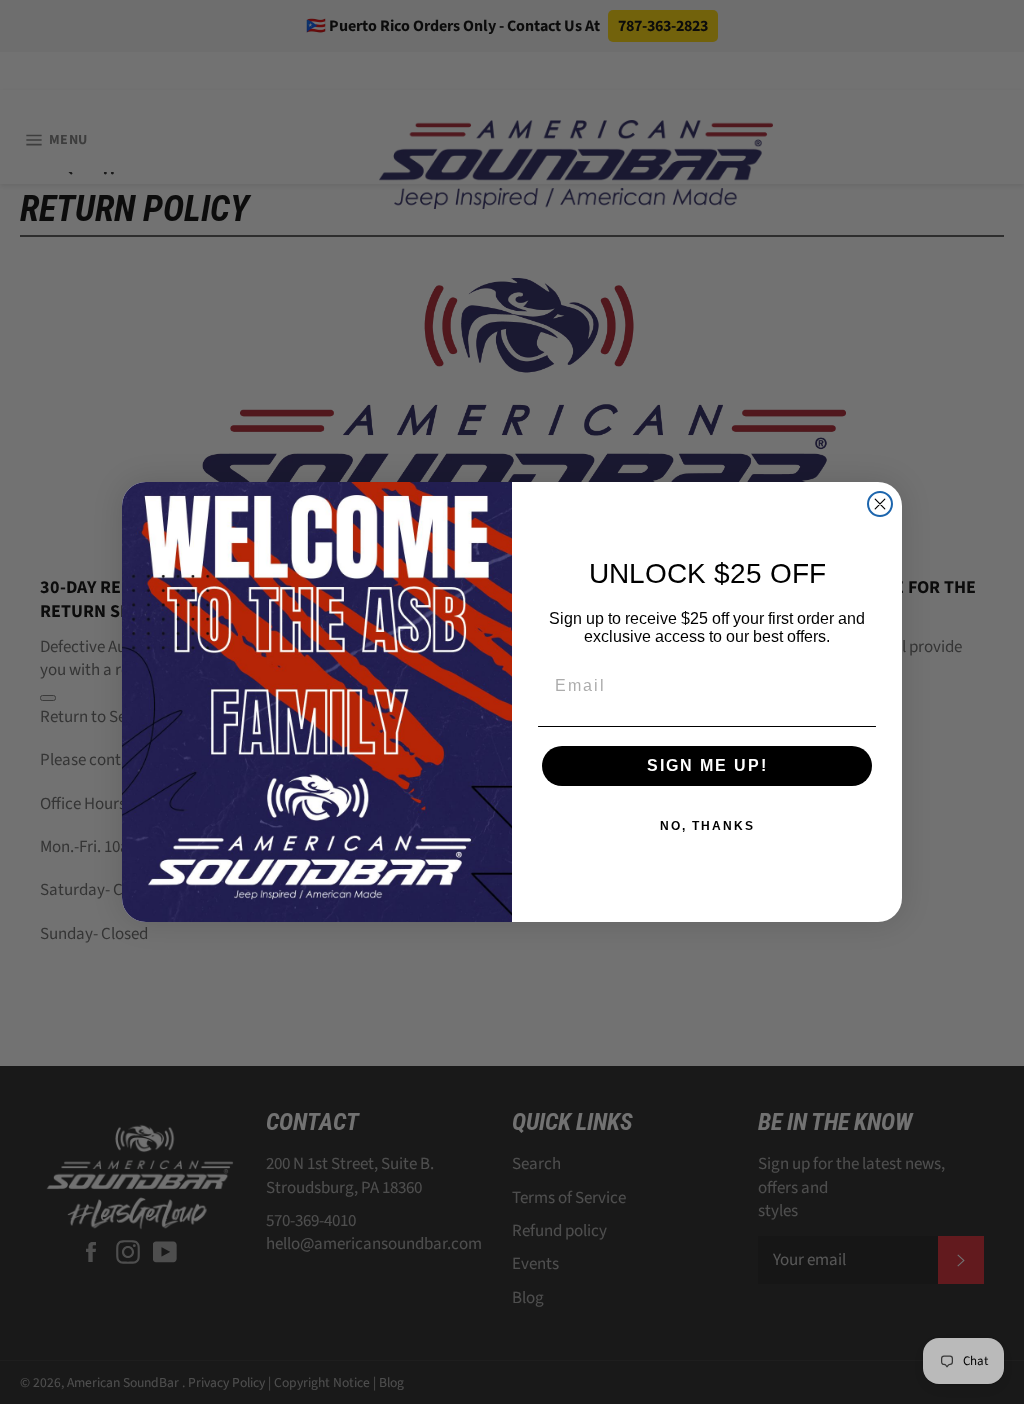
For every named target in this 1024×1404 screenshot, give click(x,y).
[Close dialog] (880, 504)
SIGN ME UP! (707, 765)
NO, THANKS (707, 826)
